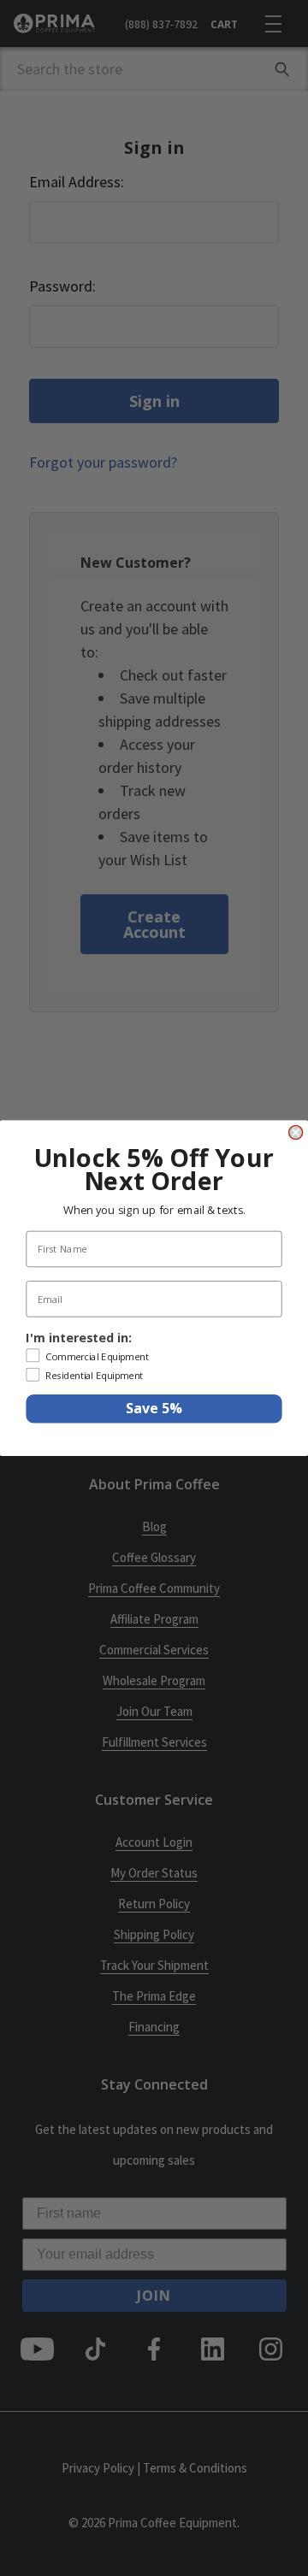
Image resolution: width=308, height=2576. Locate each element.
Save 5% (154, 1409)
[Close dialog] (296, 1132)
